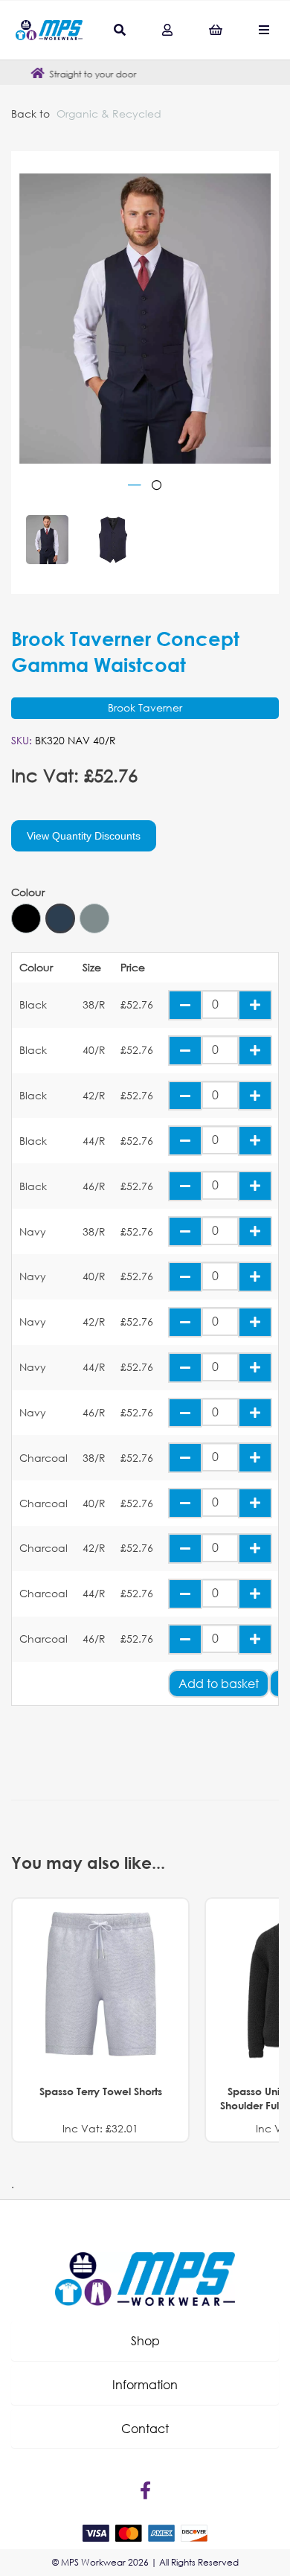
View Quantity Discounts (84, 836)
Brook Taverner (145, 707)
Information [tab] (145, 2384)
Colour (28, 892)
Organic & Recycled (109, 114)
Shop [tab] (145, 2340)
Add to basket (219, 1683)
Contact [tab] (145, 2428)
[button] (145, 2341)
